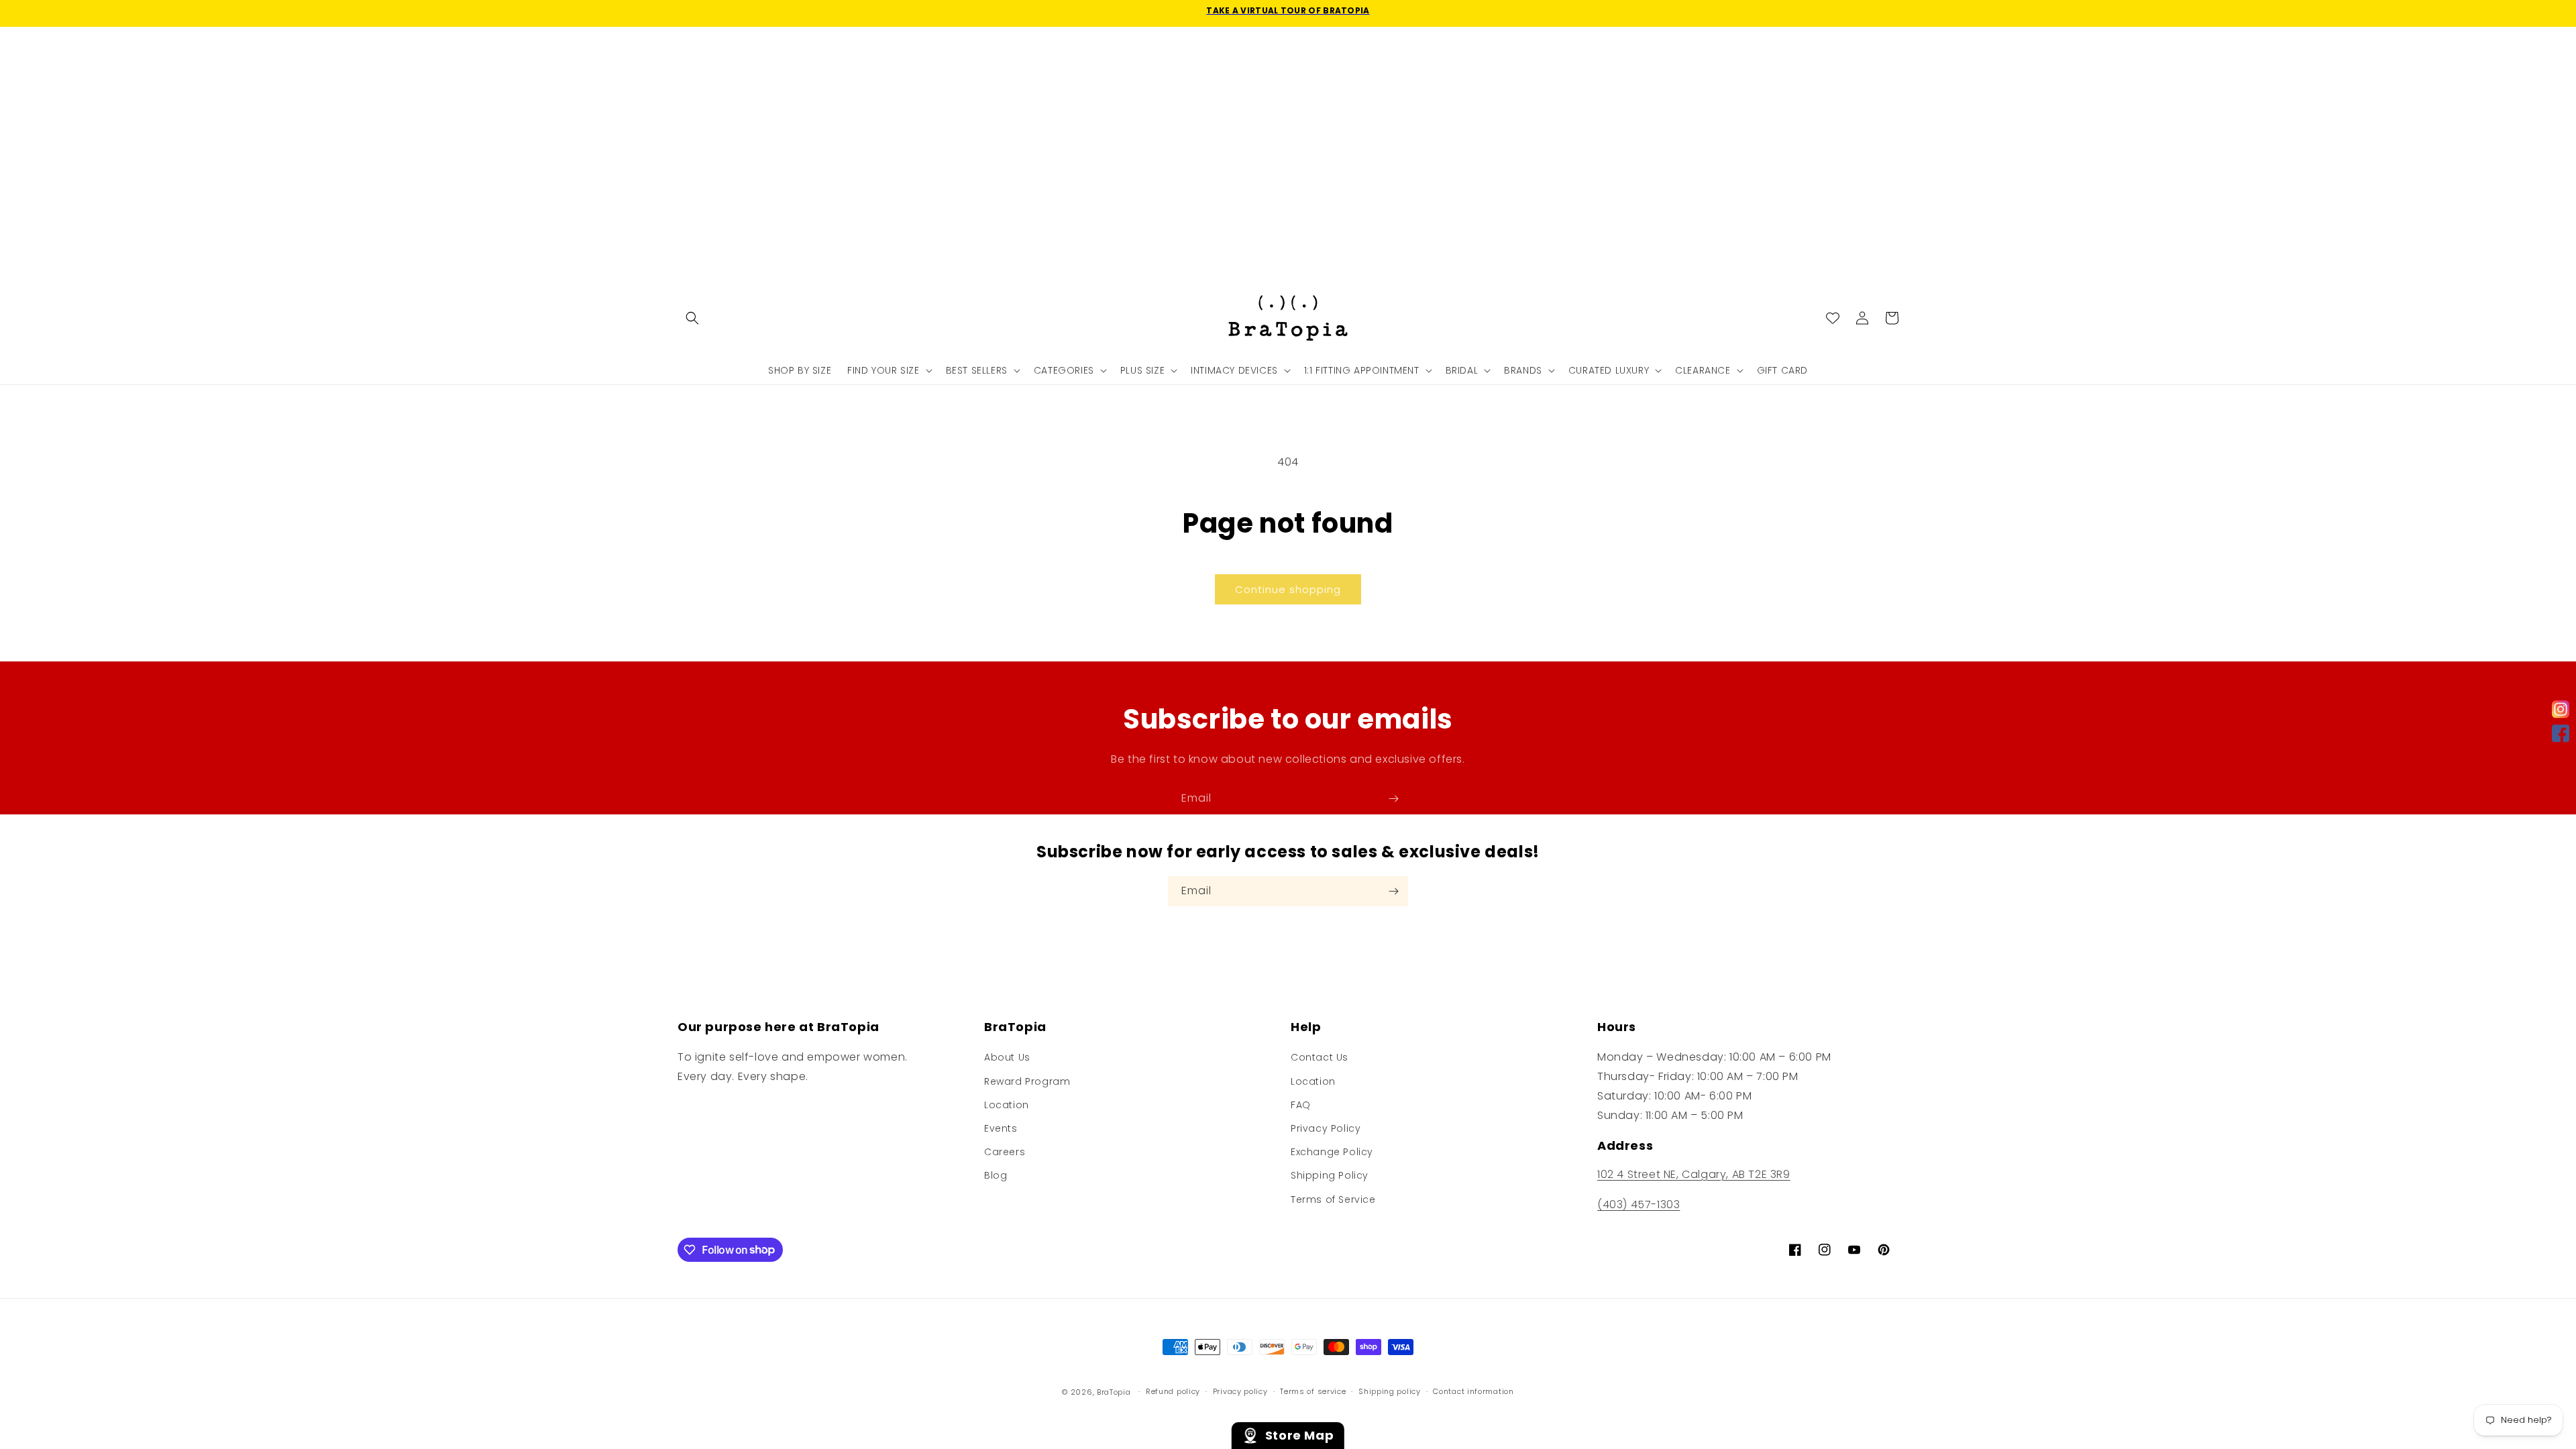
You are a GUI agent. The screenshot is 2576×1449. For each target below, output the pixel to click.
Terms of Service (1333, 1199)
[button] (692, 318)
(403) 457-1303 (1639, 1204)
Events (1001, 1128)
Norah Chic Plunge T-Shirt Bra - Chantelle (209, 1398)
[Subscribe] (1393, 799)
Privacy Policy (1326, 1128)
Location (1007, 1105)
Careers (1005, 1152)
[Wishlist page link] (1833, 318)
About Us (1007, 1057)
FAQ (1301, 1105)
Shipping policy (1390, 1391)
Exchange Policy (1332, 1152)
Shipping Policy (1330, 1175)
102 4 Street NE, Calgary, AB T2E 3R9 (1694, 1174)
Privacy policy (1240, 1391)
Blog (996, 1175)
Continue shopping (1288, 589)
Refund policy (1173, 1391)
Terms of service (1313, 1391)
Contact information (1473, 1391)
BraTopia (1114, 1392)
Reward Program (1027, 1081)
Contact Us (1320, 1057)
